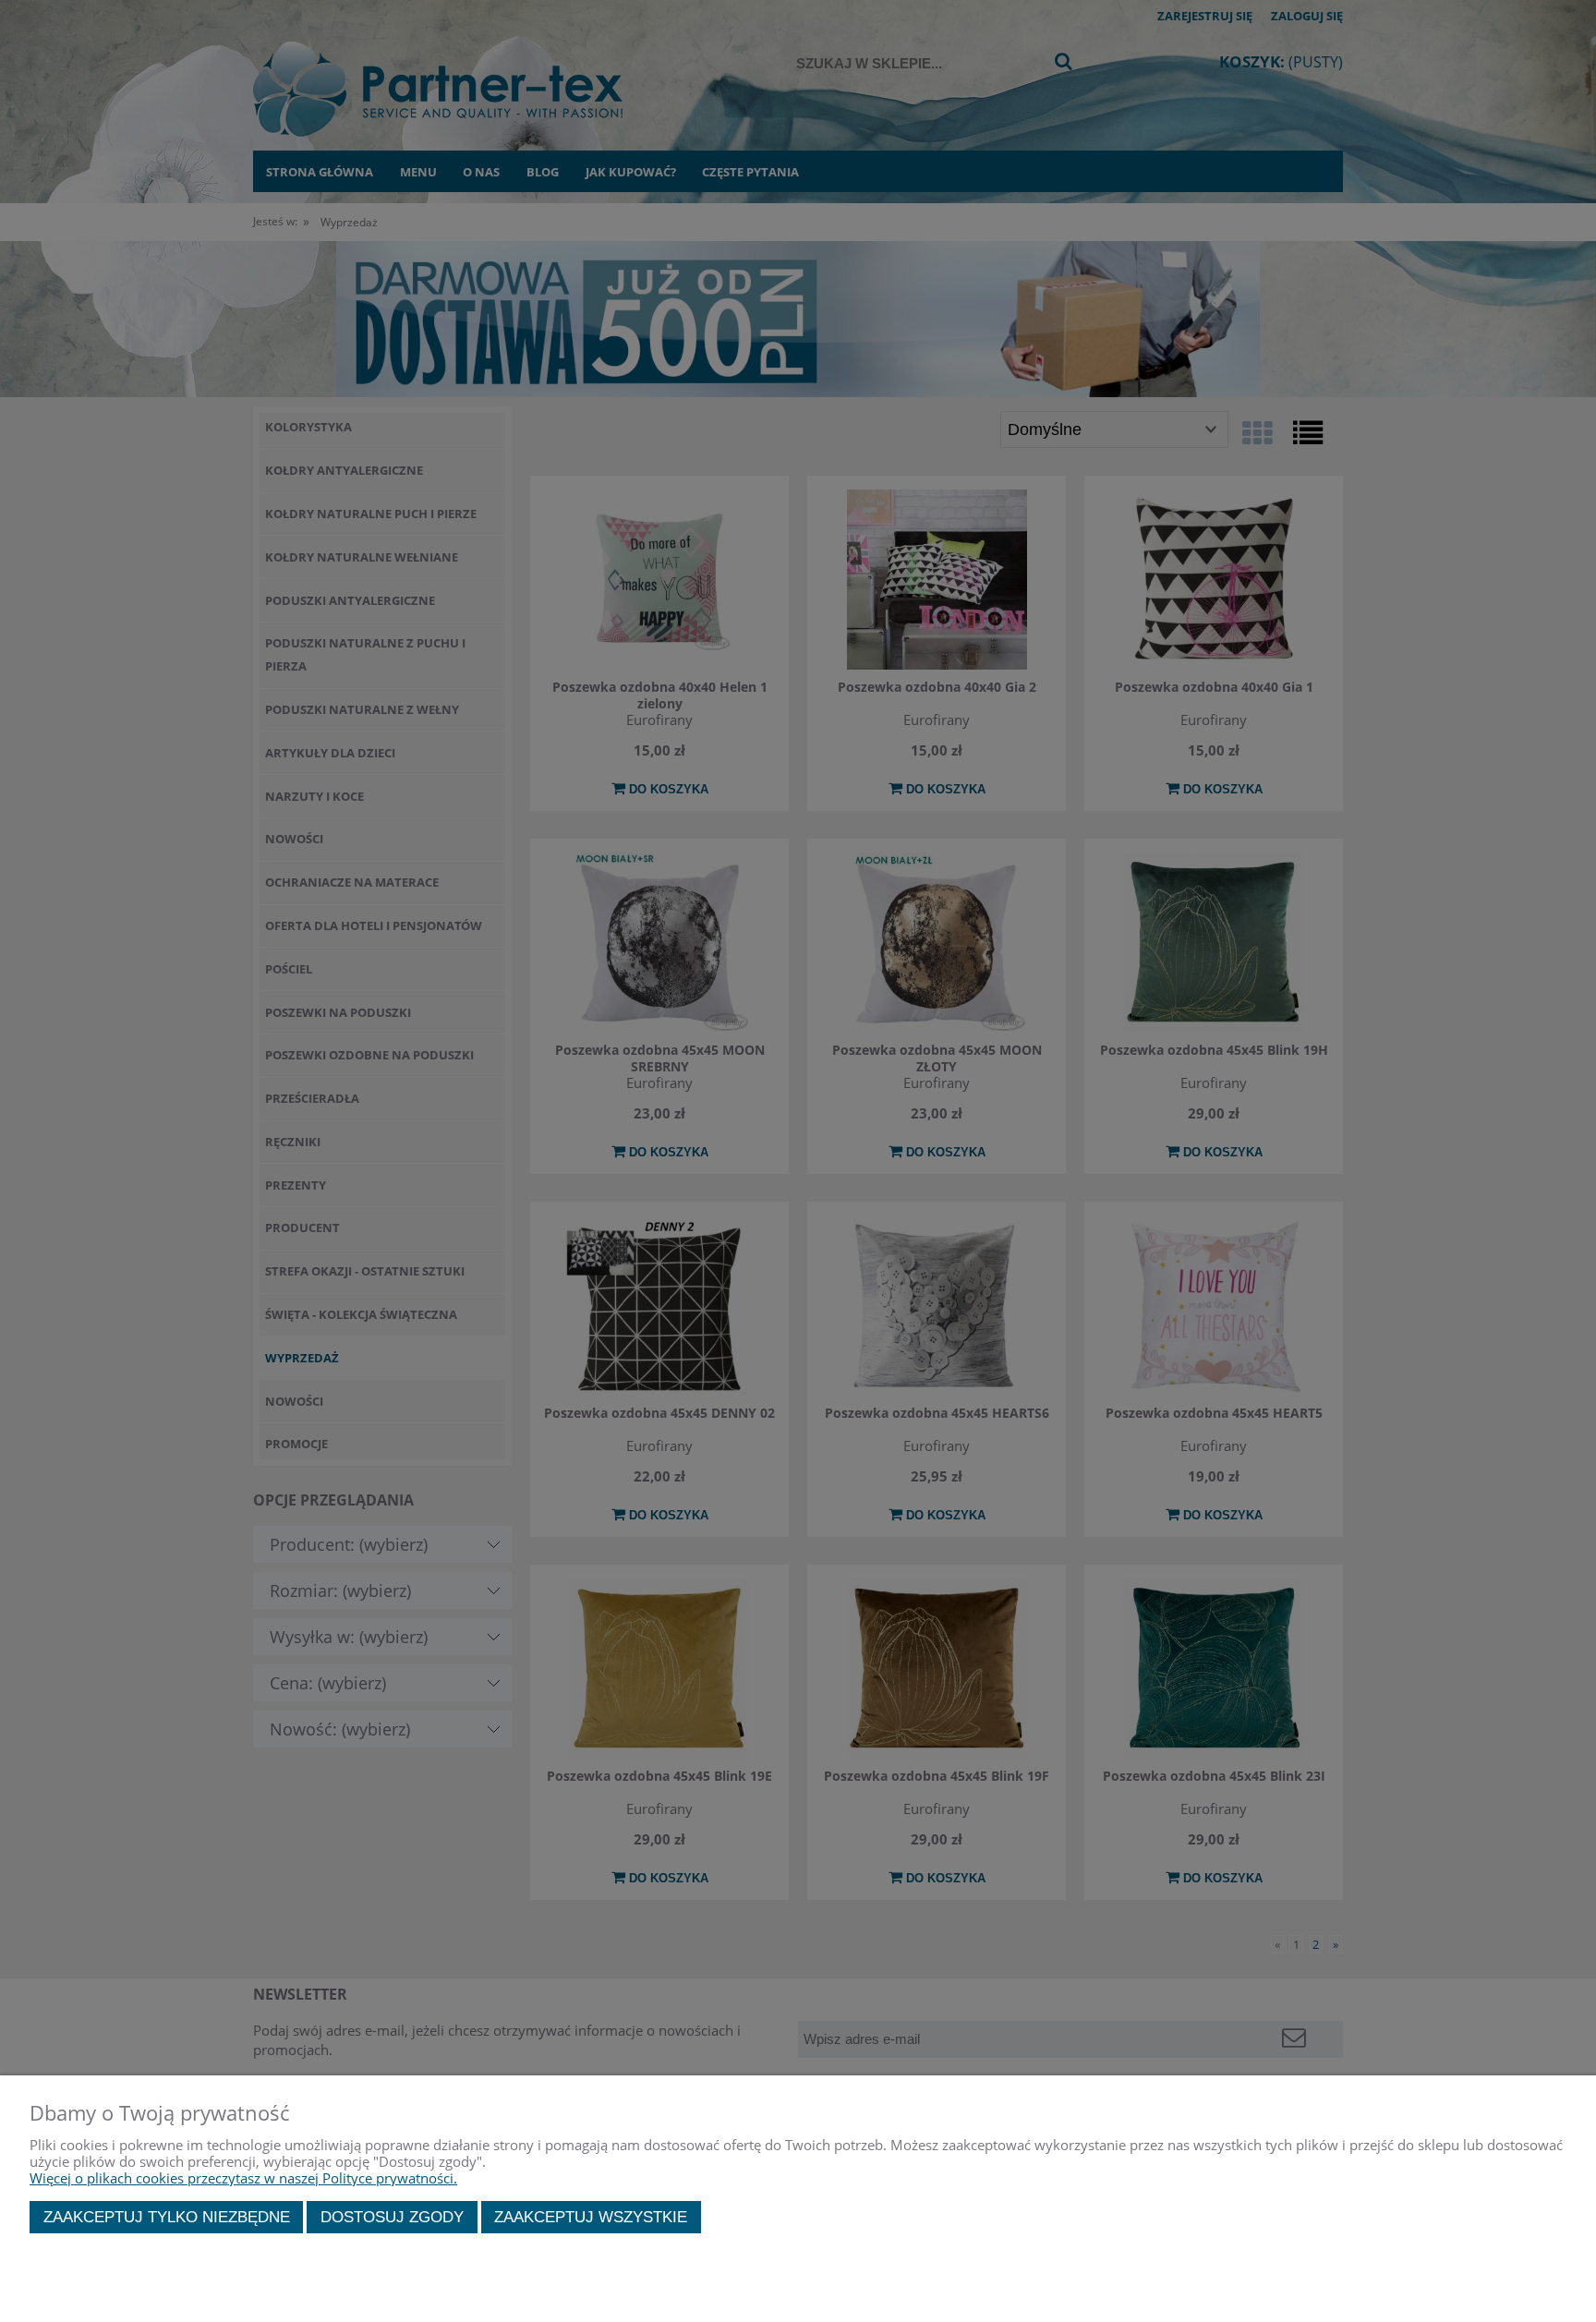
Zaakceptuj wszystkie (591, 2217)
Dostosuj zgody (392, 2217)
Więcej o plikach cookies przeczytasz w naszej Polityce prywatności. (243, 2178)
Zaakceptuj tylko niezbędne (167, 2217)
